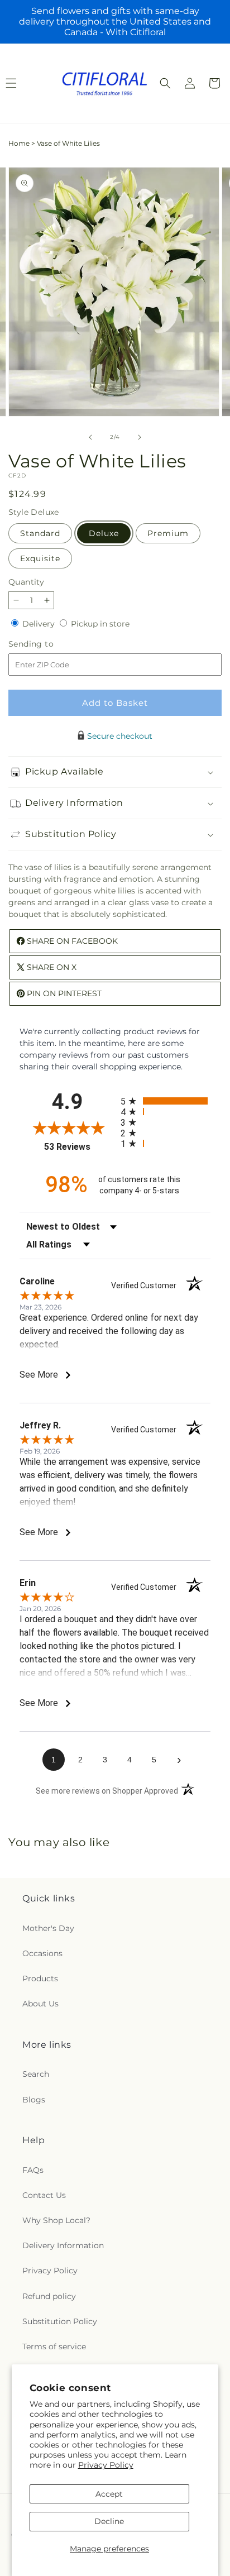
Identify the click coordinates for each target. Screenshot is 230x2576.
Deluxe (104, 533)
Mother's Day (48, 1928)
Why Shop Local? (56, 2220)
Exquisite (40, 558)
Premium (168, 533)
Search (36, 2074)
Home (19, 143)
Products (40, 1978)
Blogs (34, 2100)
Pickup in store (100, 624)
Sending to (48, 644)
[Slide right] (140, 437)
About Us (40, 2004)
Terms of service (54, 2346)
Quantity (26, 582)
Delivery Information (63, 2245)
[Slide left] (90, 437)
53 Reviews (80, 1147)
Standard (40, 533)
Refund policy (49, 2296)
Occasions (42, 1953)
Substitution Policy (60, 2321)
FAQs (33, 2170)
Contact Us (44, 2195)
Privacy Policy (106, 2465)
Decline (109, 2521)
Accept (109, 2494)
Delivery (40, 624)
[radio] (166, 1101)
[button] (165, 83)
